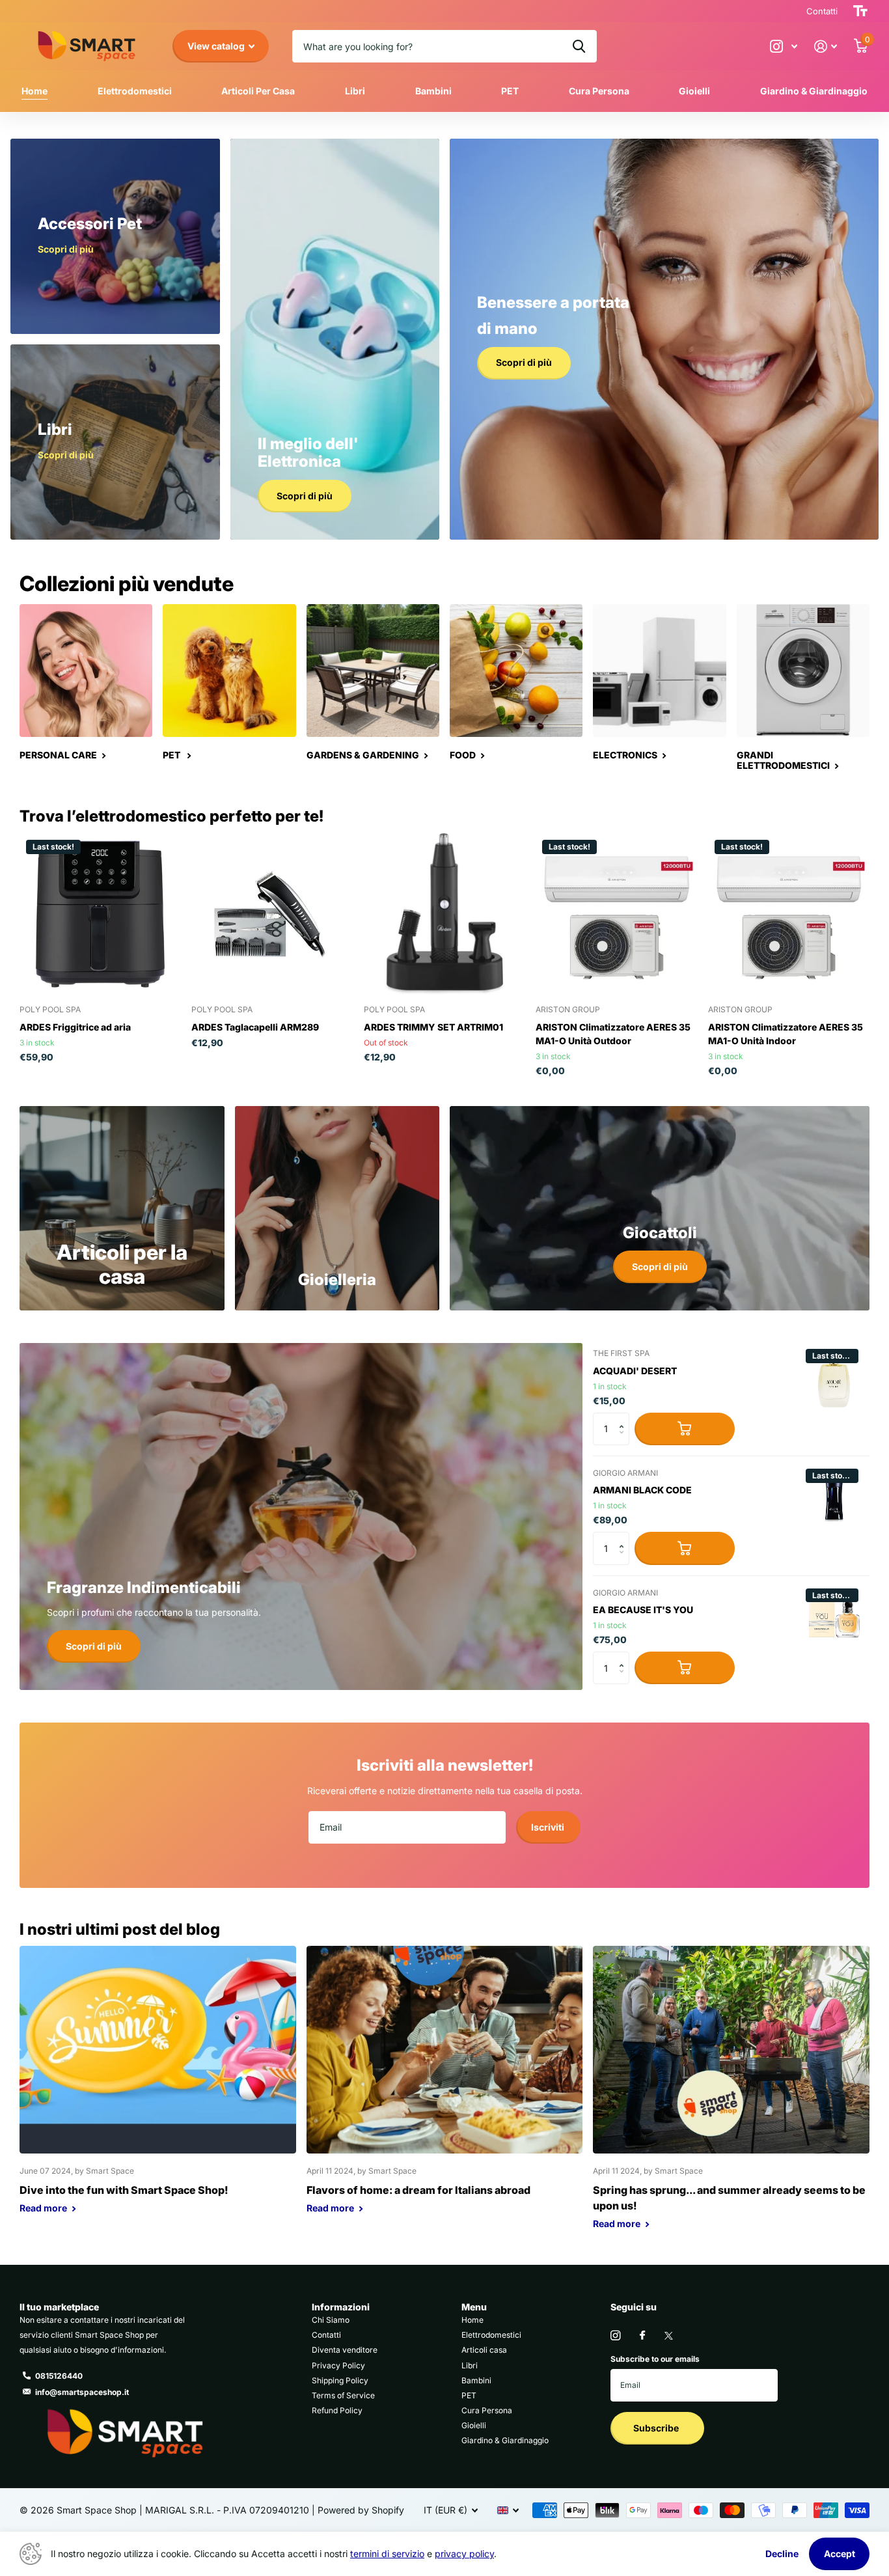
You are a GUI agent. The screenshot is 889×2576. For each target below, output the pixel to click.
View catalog (217, 46)
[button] (624, 1418)
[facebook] (642, 2336)
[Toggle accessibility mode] (860, 11)
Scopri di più (660, 1267)
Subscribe (657, 2428)
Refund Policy (337, 2410)
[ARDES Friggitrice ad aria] (100, 914)
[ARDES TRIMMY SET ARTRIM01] (444, 914)
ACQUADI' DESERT (635, 1371)
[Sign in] (826, 47)
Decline (782, 2554)
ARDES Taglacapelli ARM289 (255, 1027)
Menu (474, 2307)
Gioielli (694, 91)
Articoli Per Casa (258, 91)
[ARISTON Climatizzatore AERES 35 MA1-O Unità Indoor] (789, 914)
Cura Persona (599, 91)
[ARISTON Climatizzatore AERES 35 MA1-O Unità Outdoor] (616, 914)
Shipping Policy (340, 2380)
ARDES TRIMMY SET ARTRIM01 (433, 1027)
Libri (355, 91)
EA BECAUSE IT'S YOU (643, 1610)
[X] (669, 2336)
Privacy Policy (338, 2365)
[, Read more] (784, 47)
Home (34, 91)
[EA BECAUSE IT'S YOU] (834, 1617)
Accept (840, 2554)
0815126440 (59, 2376)
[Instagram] (615, 2335)
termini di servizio (387, 2554)
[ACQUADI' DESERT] (834, 1378)
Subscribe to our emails (655, 2359)
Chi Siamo (331, 2320)
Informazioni (341, 2307)
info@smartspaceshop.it (82, 2392)
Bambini (433, 91)
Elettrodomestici (135, 91)
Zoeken (579, 46)
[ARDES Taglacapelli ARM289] (272, 914)
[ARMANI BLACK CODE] (834, 1497)
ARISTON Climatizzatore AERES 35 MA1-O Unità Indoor (786, 1034)
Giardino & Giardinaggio (814, 91)
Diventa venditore (345, 2350)
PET (510, 91)
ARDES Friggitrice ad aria (75, 1027)
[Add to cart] (685, 1429)
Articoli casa (484, 2350)
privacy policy (464, 2554)
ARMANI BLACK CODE (642, 1490)
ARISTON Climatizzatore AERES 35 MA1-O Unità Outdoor (613, 1034)
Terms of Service (343, 2395)
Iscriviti (549, 1827)
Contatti (326, 2335)
